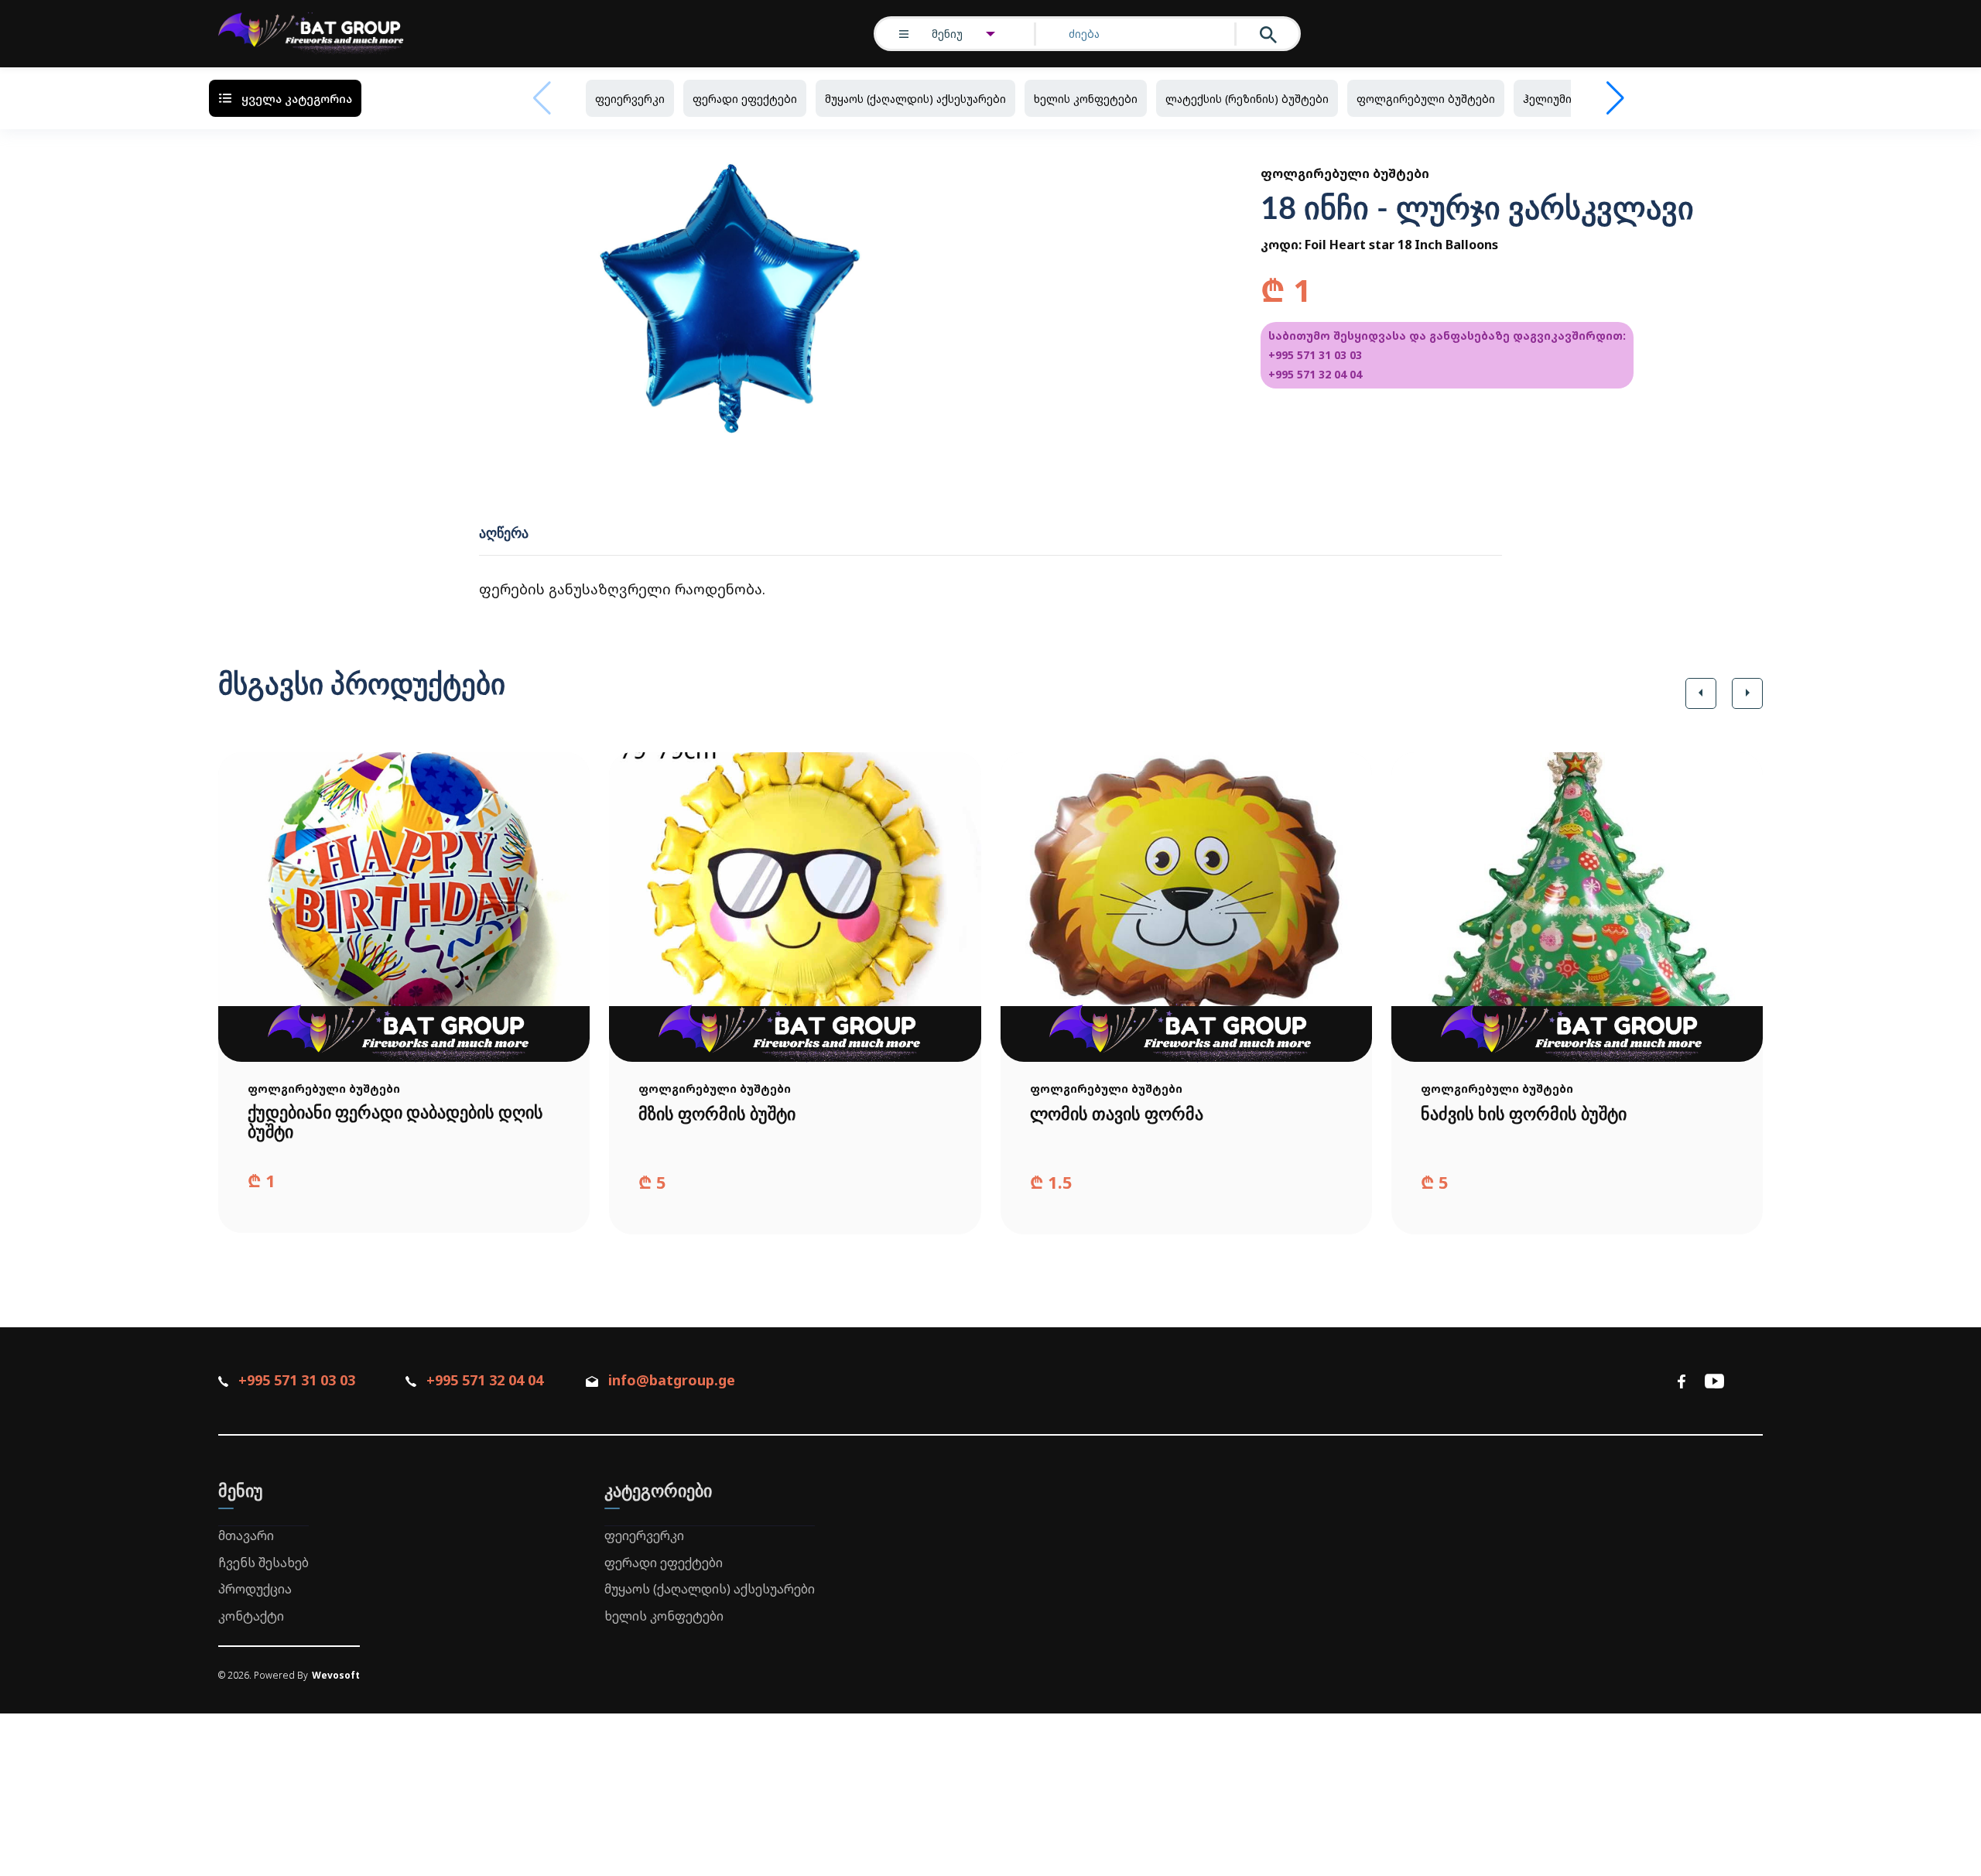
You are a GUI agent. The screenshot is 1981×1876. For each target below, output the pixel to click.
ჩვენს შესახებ (263, 1563)
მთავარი (246, 1535)
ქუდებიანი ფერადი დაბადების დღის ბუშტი (395, 1123)
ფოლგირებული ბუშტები (1426, 99)
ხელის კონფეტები (1086, 99)
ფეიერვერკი (630, 99)
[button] (1701, 693)
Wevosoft (336, 1675)
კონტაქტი (251, 1616)
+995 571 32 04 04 (1315, 374)
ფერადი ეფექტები (745, 99)
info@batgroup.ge (672, 1380)
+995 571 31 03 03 (1315, 355)
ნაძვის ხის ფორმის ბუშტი (1524, 1114)
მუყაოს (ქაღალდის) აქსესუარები (915, 99)
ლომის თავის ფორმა (1117, 1114)
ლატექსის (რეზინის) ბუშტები (1247, 99)
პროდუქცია (255, 1589)
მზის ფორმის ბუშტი (717, 1114)
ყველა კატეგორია (297, 98)
